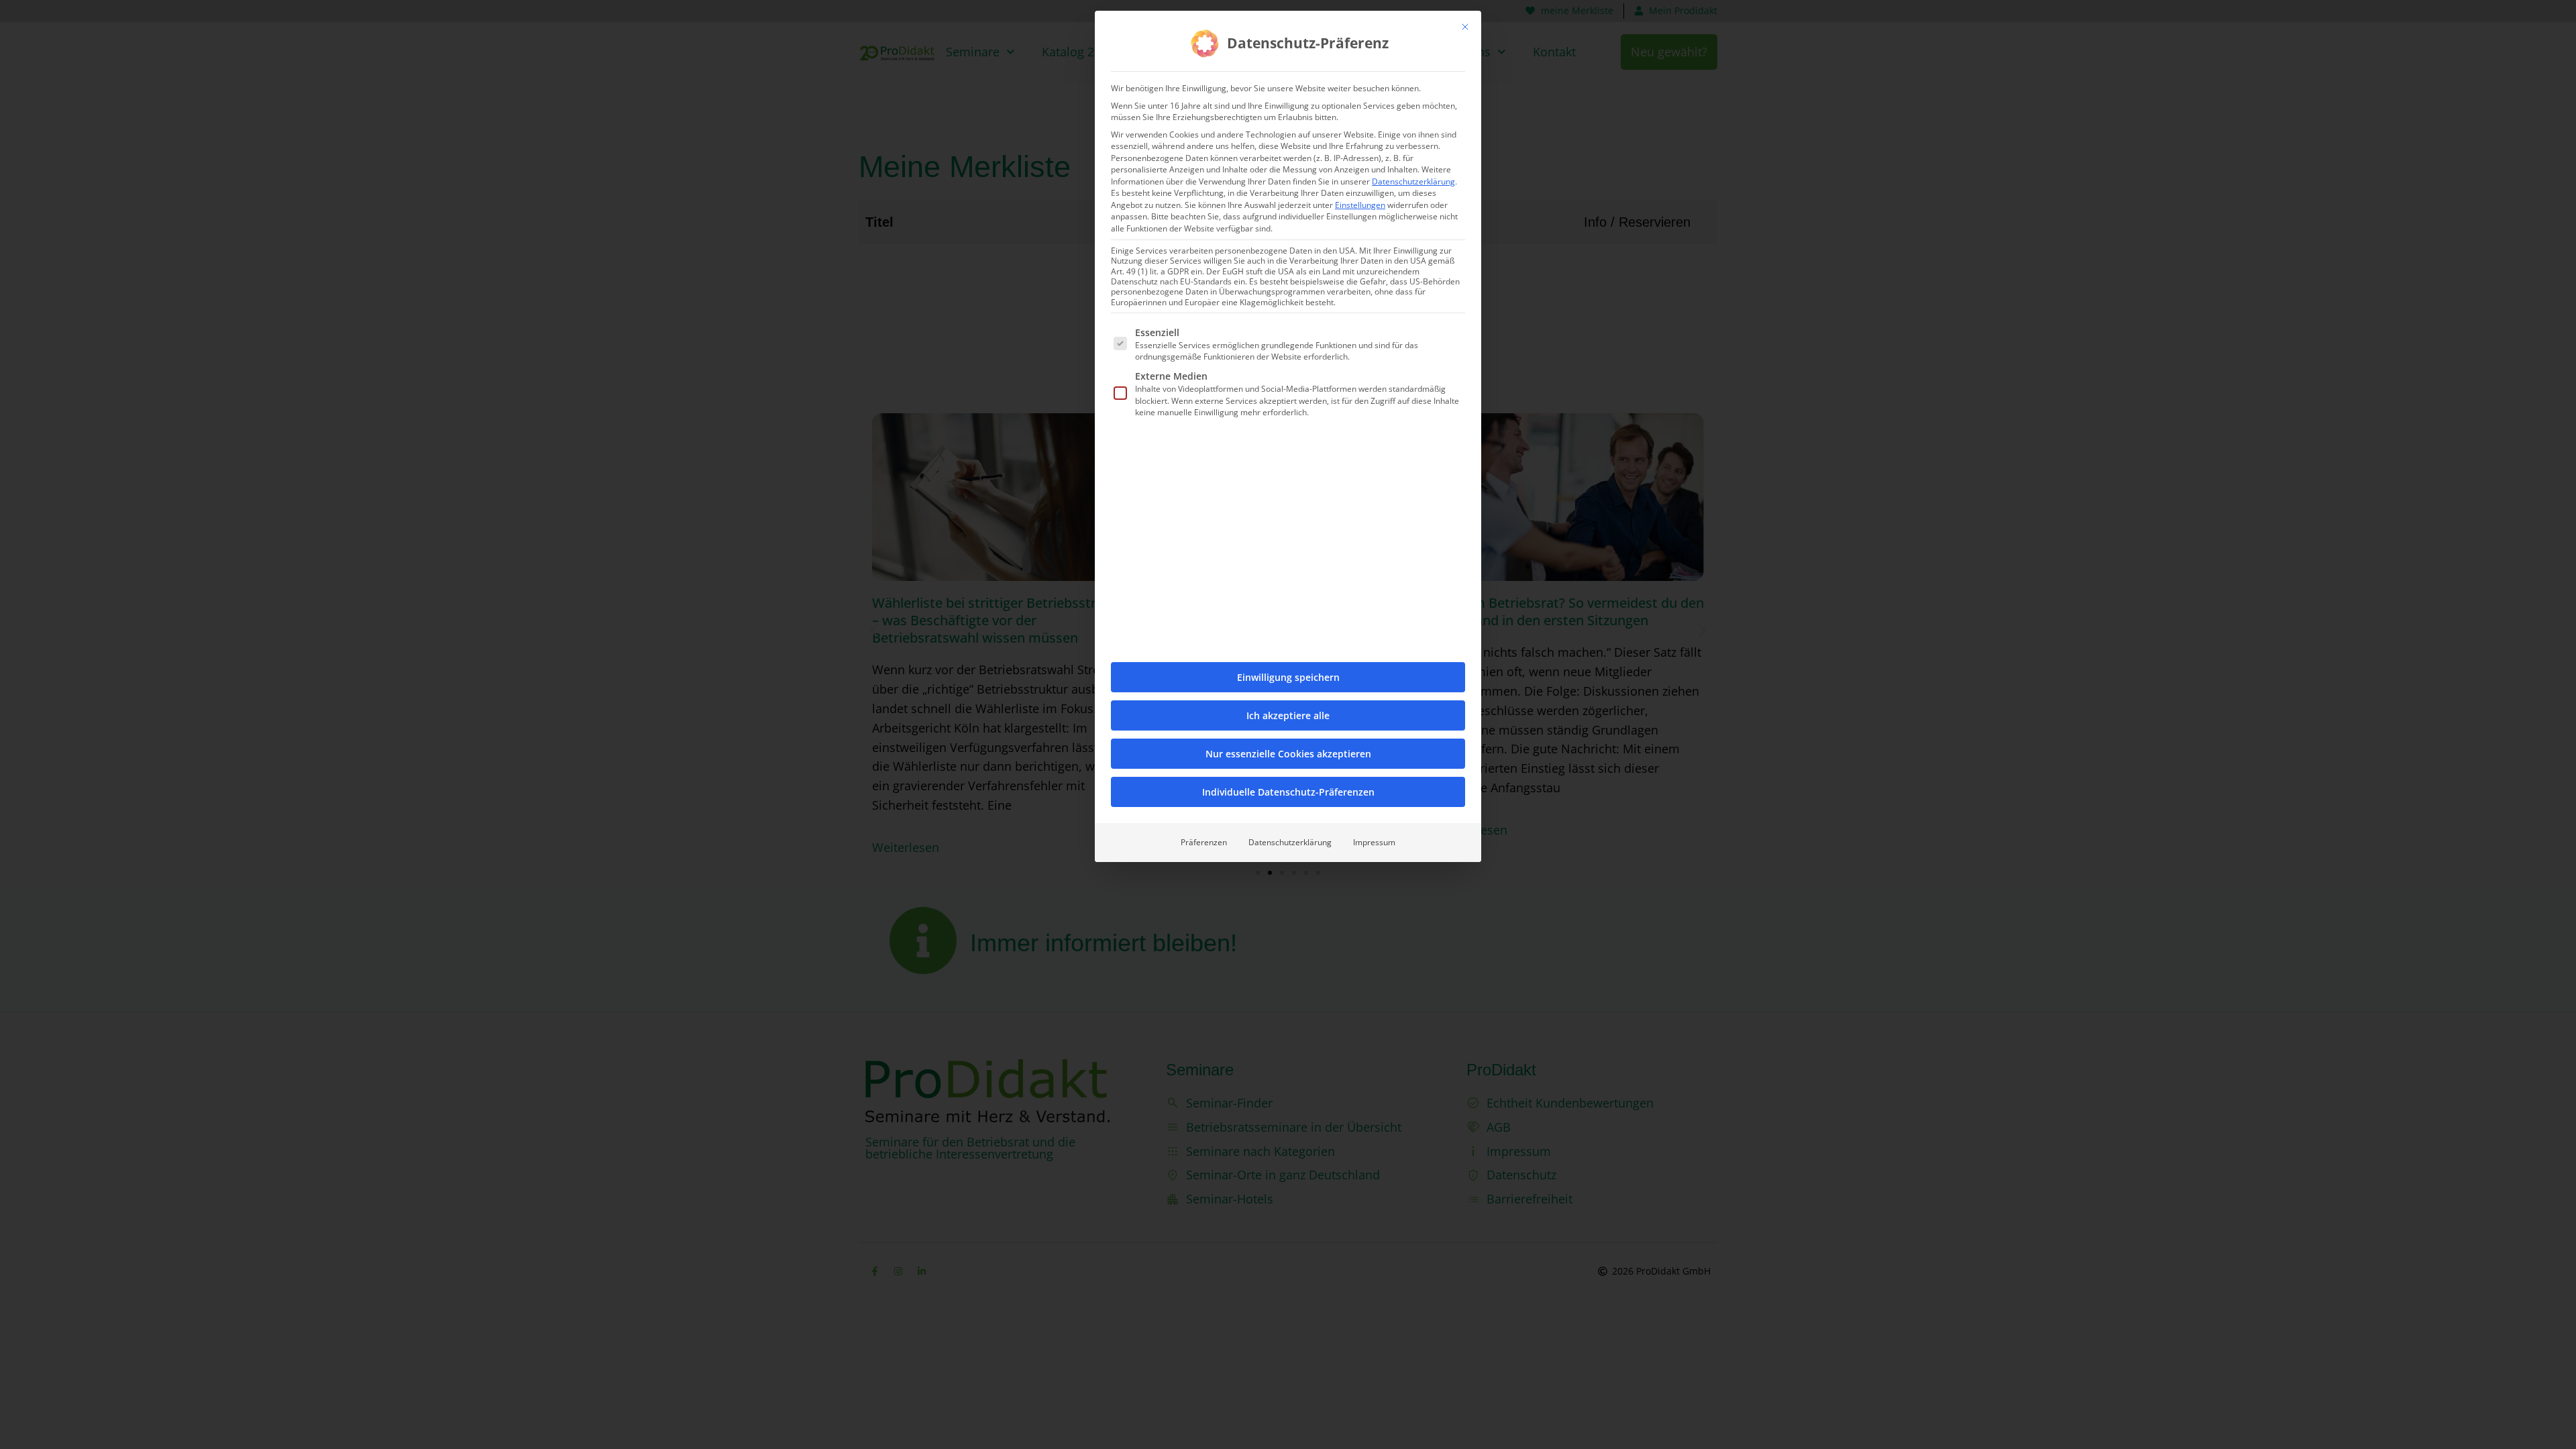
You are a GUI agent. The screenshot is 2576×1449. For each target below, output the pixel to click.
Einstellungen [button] (1360, 205)
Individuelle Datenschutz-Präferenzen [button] (1288, 792)
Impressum (1374, 842)
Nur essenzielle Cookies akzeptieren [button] (1288, 754)
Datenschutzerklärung (1413, 181)
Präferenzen (1204, 842)
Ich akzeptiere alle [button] (1288, 715)
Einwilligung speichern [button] (1288, 677)
